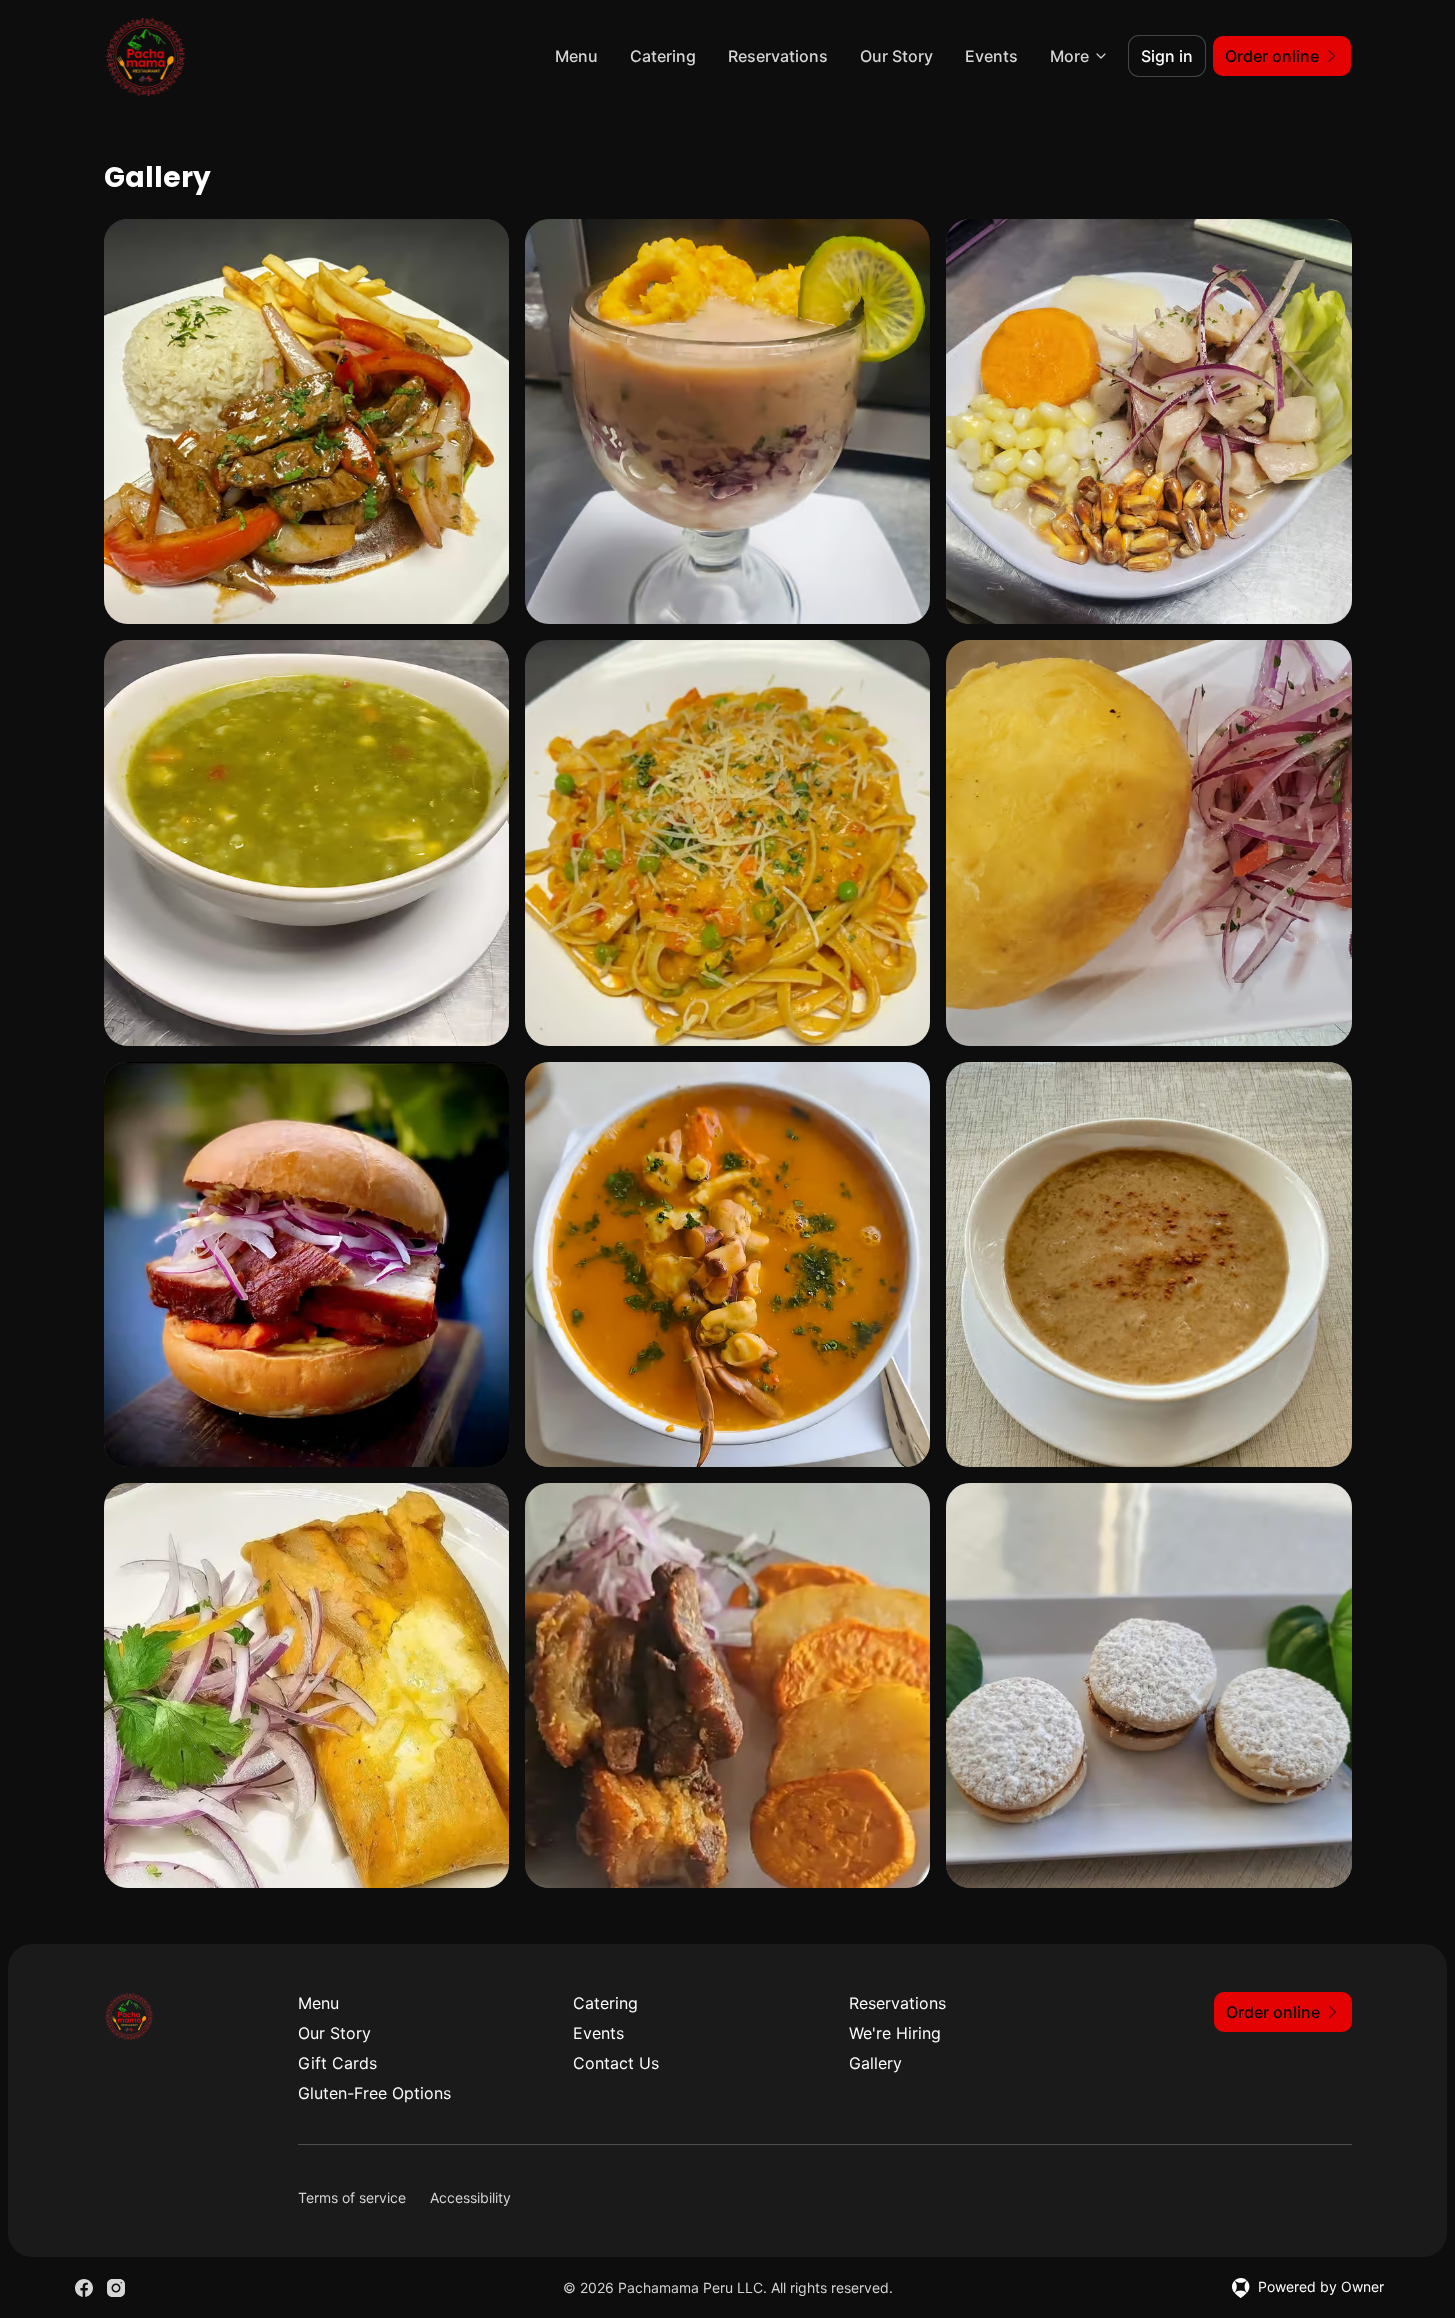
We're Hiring (895, 2033)
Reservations (778, 56)
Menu (576, 56)
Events (991, 56)
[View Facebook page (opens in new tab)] (84, 2288)
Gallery (875, 2063)
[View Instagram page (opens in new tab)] (116, 2288)
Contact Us (616, 2063)
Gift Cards (337, 2063)
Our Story (896, 56)
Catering (663, 56)
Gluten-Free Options (374, 2093)
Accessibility (470, 2197)
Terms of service (352, 2197)
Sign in (1167, 56)
